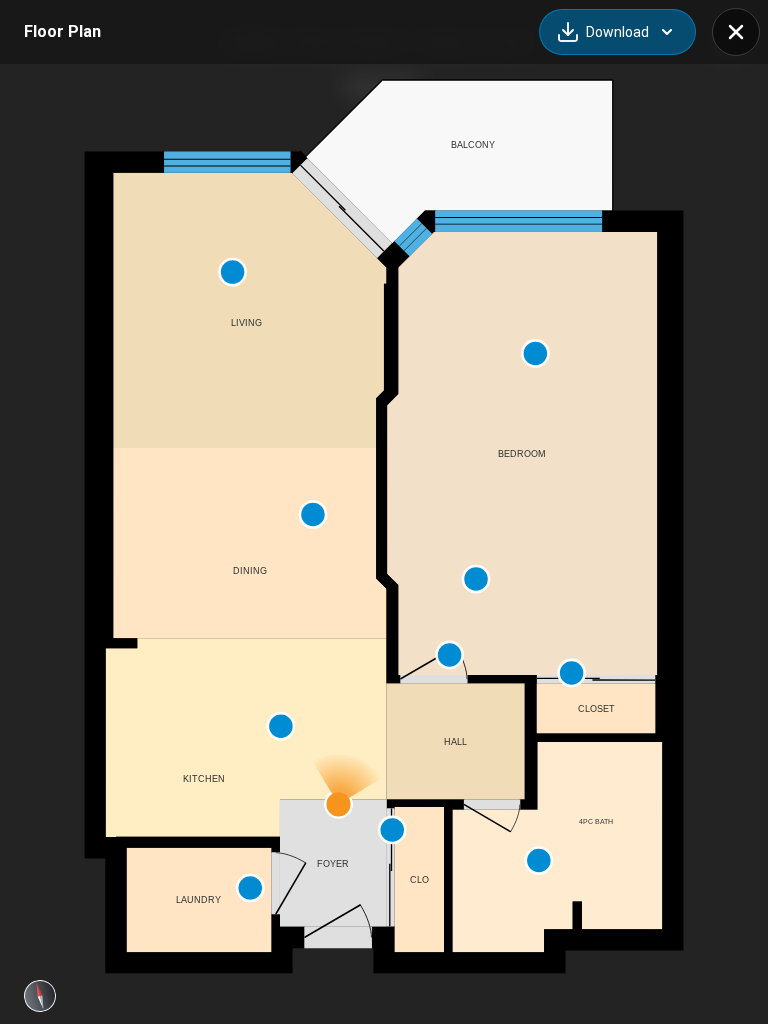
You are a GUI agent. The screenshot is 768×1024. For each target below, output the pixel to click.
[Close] (736, 32)
